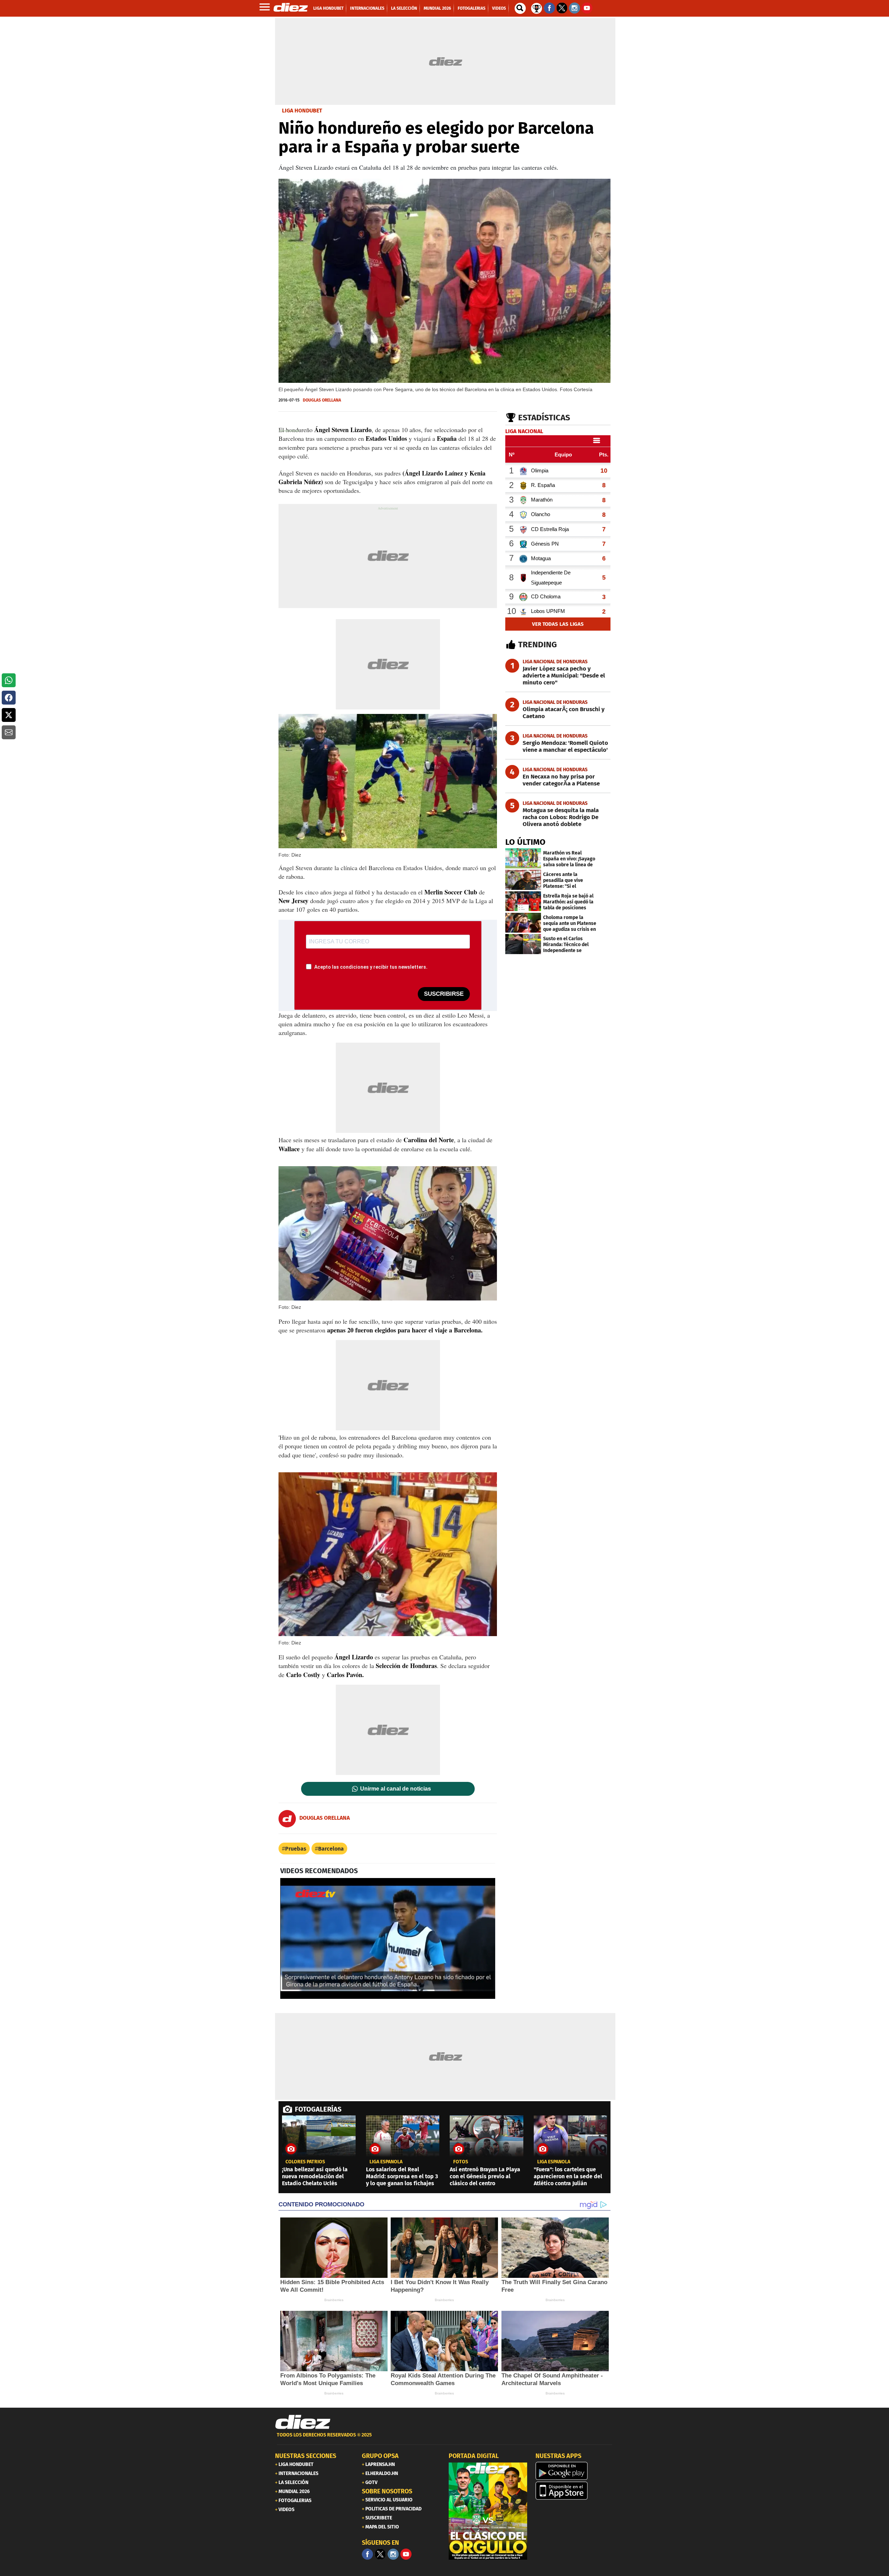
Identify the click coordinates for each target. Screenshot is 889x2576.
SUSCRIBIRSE (444, 994)
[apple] (575, 2491)
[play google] (575, 2471)
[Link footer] (303, 2422)
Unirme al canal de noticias (396, 1789)
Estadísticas (544, 418)
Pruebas (296, 1849)
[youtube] (406, 2554)
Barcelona (331, 1849)
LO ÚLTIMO (525, 842)
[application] (388, 1938)
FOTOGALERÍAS (318, 2109)
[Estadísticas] (537, 8)
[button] (9, 680)
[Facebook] (367, 2554)
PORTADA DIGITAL (474, 2456)
